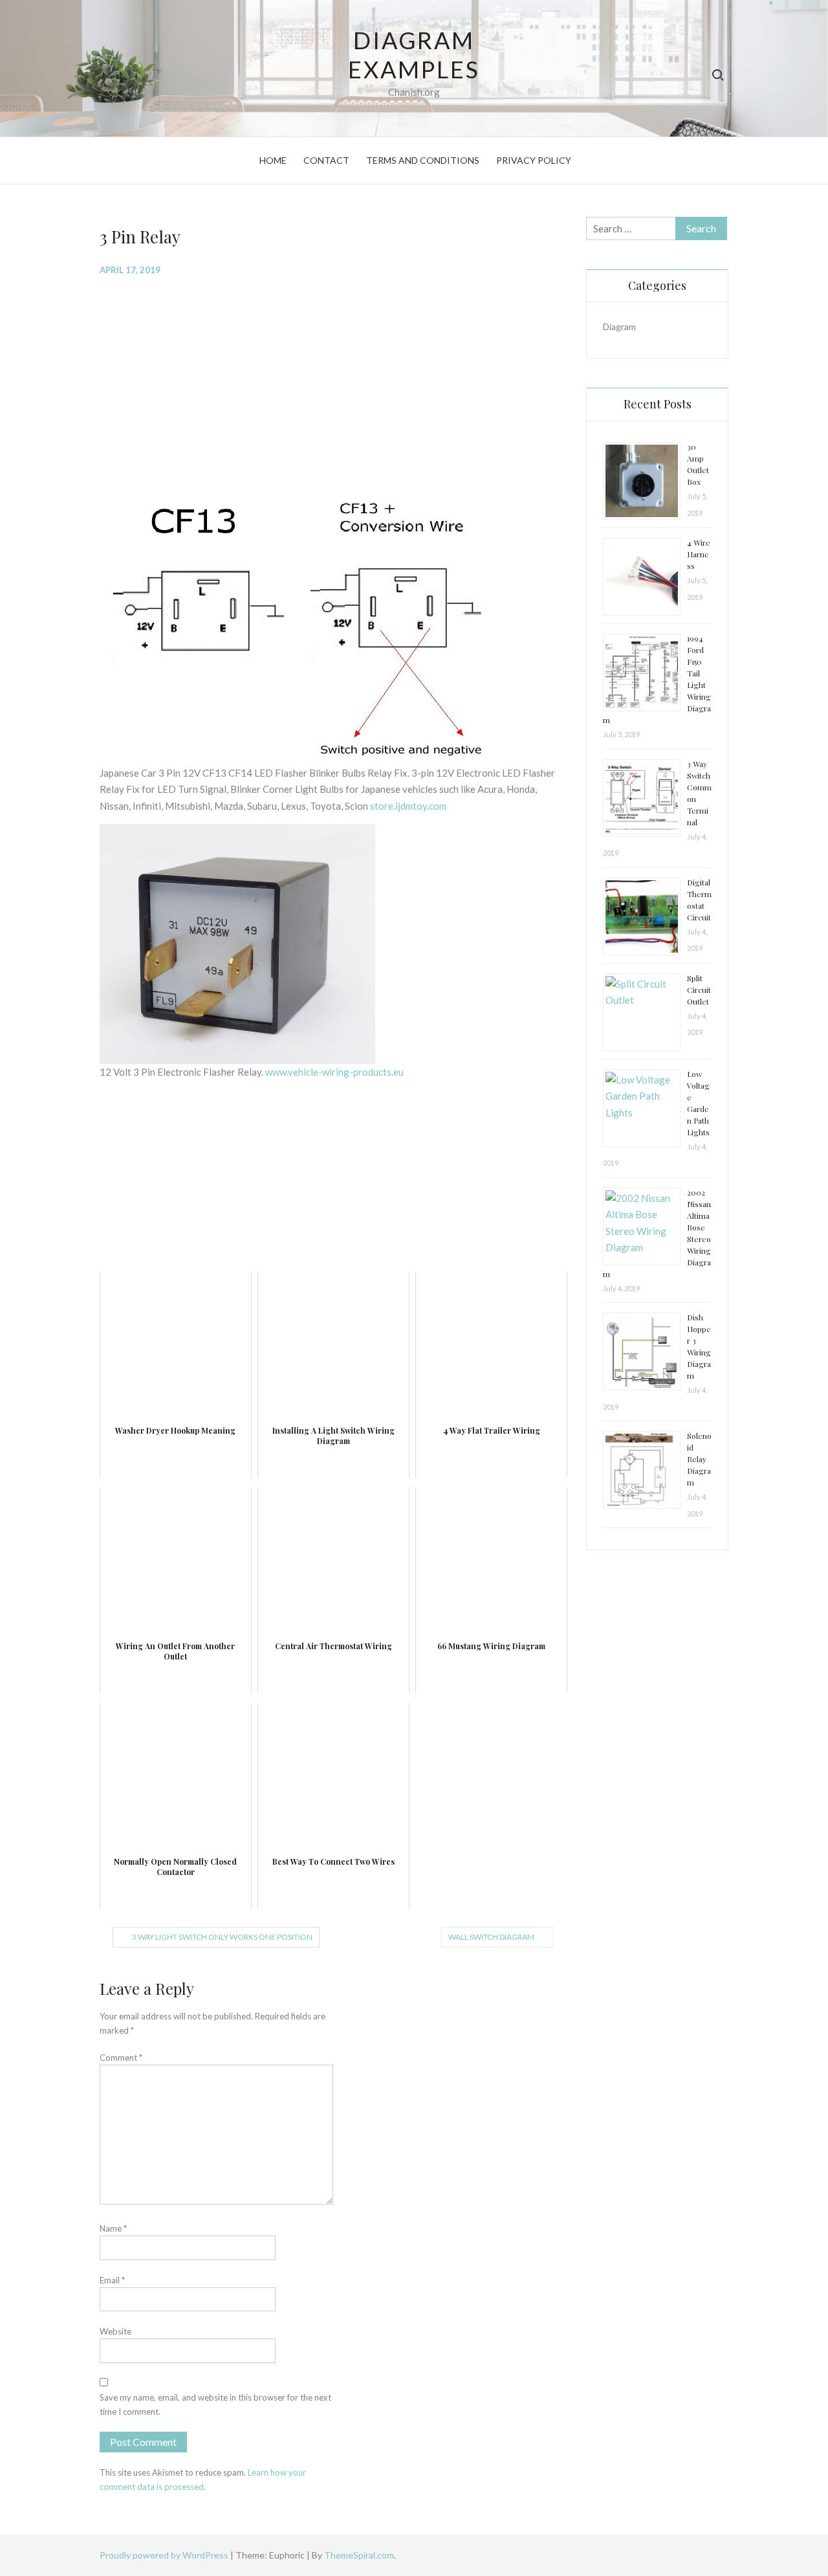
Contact (326, 160)
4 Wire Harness (699, 554)
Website (115, 2331)
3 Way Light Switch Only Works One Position (222, 1937)
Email (112, 2280)
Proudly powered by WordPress (165, 2555)
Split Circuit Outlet (699, 990)
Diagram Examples (414, 55)
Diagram (619, 327)
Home (273, 160)
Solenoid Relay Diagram (699, 1459)
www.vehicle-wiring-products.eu (334, 1072)
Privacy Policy (534, 160)
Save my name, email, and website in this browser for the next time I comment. (215, 2404)
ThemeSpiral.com (359, 2555)
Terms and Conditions (423, 160)
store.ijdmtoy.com (408, 806)
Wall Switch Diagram (491, 1937)
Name (113, 2228)
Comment (121, 2058)
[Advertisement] (333, 381)
